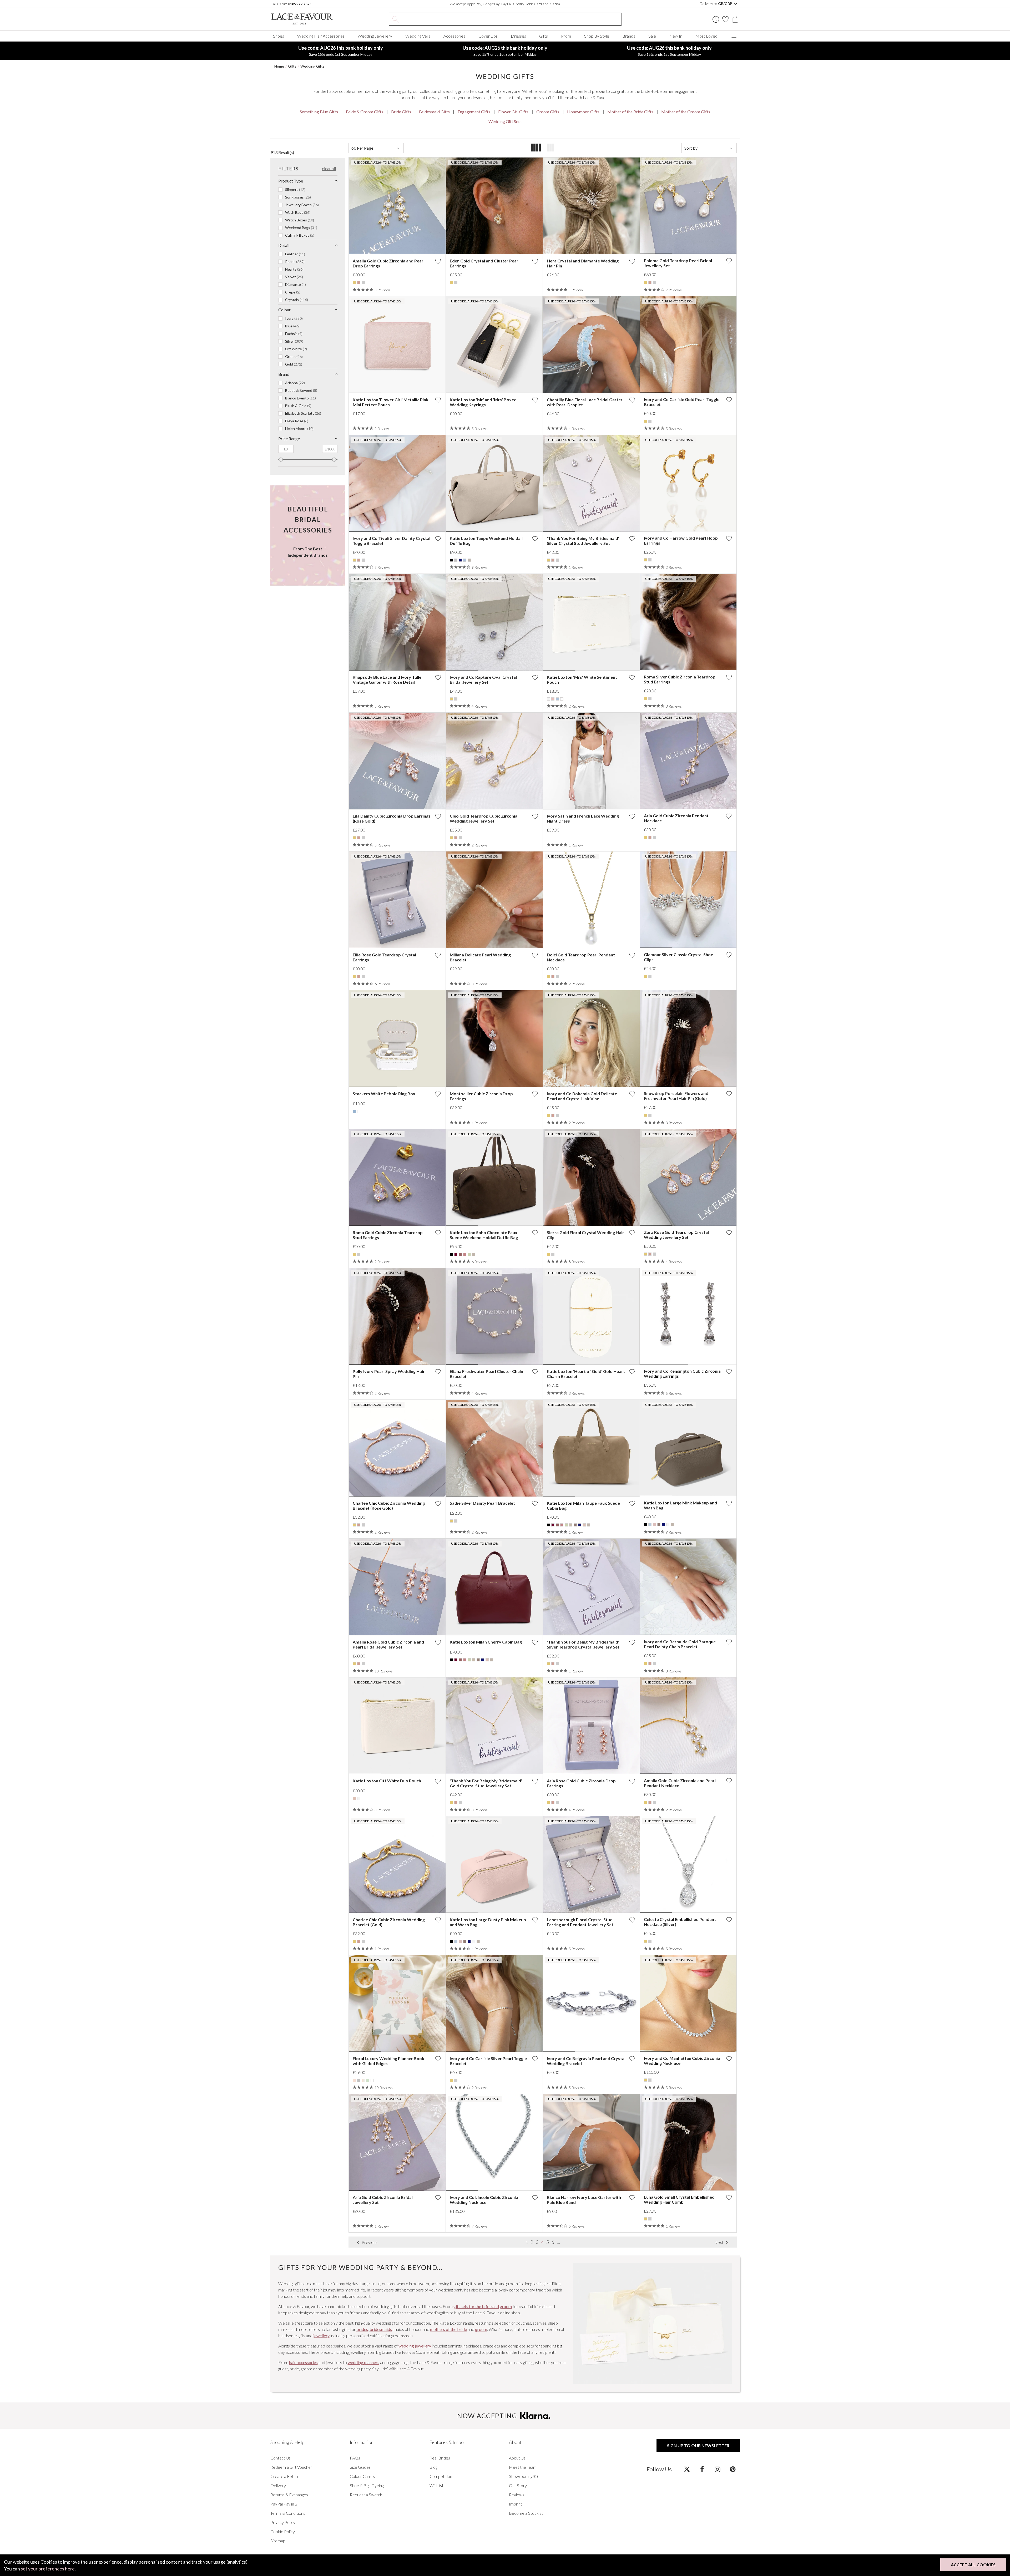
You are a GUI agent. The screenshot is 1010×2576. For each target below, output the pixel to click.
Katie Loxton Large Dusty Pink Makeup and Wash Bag (488, 1922)
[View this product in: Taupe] (469, 560)
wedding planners (363, 2362)
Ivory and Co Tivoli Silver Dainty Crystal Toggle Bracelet (392, 541)
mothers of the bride (448, 2329)
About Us (517, 2458)
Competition (441, 2476)
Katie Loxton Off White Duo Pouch (387, 1781)
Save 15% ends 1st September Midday (341, 51)
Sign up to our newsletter (698, 2445)
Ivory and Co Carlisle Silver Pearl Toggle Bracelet (488, 2061)
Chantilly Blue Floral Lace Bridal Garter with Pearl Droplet (585, 402)
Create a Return (285, 2476)
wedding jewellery (415, 2346)
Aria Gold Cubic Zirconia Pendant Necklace (676, 818)
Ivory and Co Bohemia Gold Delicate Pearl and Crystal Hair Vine (582, 1096)
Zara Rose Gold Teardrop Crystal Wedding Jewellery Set (676, 1235)
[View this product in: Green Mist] (469, 1254)
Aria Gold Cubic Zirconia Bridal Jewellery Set (383, 2200)
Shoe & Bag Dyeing (367, 2485)
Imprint (516, 2504)
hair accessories (303, 2362)
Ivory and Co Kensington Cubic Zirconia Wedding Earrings (682, 1373)
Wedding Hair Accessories (321, 36)
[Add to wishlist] (438, 261)
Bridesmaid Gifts (434, 112)
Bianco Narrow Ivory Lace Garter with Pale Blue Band (584, 2200)
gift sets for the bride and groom (483, 2306)
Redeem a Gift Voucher (291, 2467)
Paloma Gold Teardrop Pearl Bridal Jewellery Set (678, 263)
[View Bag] (735, 19)
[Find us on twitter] (687, 2469)
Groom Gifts (548, 112)
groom (481, 2329)
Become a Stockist (526, 2513)
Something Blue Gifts (319, 112)
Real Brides (440, 2458)
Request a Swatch (366, 2495)
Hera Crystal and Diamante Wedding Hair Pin (583, 263)
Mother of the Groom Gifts (686, 112)
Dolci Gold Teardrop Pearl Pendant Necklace (581, 957)
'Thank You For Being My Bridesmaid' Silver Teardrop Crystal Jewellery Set (583, 1644)
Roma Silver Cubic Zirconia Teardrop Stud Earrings (680, 679)
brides (362, 2329)
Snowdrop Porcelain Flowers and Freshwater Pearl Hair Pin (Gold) (676, 1096)
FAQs (355, 2458)
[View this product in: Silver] (363, 283)
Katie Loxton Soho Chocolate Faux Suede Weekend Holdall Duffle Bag (484, 1235)
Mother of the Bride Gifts (630, 112)
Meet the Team (523, 2467)
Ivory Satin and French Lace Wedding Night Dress (583, 818)
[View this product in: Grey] (456, 560)
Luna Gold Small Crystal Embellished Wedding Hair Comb (679, 2199)
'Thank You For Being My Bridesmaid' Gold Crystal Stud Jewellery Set (486, 1783)
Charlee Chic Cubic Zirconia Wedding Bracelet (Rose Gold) (389, 1505)
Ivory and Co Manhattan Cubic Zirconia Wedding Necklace (682, 2061)
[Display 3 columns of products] (551, 148)
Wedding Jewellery (375, 36)
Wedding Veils (418, 36)
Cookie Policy (283, 2531)
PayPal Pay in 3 (284, 2504)
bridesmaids (381, 2329)
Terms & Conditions (288, 2513)
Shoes (279, 36)
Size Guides (360, 2467)
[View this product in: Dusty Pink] (654, 1525)
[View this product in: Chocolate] (460, 1254)
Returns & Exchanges (289, 2495)
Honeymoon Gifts (583, 112)
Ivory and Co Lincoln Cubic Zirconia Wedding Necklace (484, 2200)
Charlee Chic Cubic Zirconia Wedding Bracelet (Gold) (389, 1922)
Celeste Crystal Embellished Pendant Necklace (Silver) (680, 1922)
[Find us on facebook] (702, 2469)
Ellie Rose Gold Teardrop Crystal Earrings (384, 957)
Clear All (329, 168)
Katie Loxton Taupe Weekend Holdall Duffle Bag (486, 541)
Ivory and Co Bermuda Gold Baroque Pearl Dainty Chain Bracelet (680, 1644)
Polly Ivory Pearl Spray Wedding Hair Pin (389, 1374)
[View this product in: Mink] (575, 1525)
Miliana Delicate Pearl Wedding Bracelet (480, 957)
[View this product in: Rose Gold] (359, 283)
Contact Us (281, 2458)
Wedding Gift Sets (505, 121)
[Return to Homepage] (310, 19)
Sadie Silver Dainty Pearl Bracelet (482, 1503)
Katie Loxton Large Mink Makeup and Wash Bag (680, 1505)
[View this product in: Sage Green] (368, 2080)
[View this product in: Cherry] (456, 1254)
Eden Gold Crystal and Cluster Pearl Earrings (485, 263)
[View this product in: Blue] (650, 1525)
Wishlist (436, 2485)
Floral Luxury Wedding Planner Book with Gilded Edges (388, 2061)
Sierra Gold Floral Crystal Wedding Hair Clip (585, 1235)
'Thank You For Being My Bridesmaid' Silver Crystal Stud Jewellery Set (583, 541)
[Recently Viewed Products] (716, 19)
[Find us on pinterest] (733, 2469)
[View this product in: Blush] (354, 2080)
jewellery (321, 2336)
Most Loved (706, 36)
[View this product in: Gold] (354, 283)
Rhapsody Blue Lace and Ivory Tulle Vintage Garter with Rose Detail (387, 680)
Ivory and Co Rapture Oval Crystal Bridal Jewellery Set (483, 680)
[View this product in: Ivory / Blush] (363, 2080)
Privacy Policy (283, 2522)
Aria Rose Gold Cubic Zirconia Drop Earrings (581, 1783)
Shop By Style (597, 36)
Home (279, 66)
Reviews (517, 2495)
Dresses (518, 36)
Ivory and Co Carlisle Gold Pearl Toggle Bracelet (682, 402)
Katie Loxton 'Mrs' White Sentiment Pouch (582, 680)
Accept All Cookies (973, 2565)
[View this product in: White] (562, 699)
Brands (629, 36)
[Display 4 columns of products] (536, 148)
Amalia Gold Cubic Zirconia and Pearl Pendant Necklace (680, 1783)
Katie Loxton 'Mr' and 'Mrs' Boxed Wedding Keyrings (483, 402)
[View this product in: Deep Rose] (465, 1254)
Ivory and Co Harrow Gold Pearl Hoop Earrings (681, 540)
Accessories (454, 36)
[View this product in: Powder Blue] (465, 560)
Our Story (518, 2485)
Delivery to (716, 4)
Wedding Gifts (312, 66)
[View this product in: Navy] (460, 560)
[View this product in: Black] (451, 560)
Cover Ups (488, 36)
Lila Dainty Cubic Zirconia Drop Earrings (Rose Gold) (392, 818)
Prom (566, 36)
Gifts (544, 36)
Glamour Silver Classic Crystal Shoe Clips (678, 957)
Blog (433, 2467)
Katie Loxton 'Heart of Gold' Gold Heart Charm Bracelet (586, 1374)
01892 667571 (300, 4)
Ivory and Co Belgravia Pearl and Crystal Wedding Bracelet (586, 2061)
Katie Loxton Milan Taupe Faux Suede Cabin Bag (583, 1505)
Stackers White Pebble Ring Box (384, 1094)
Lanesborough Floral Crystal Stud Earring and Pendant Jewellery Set (580, 1922)
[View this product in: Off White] (548, 699)
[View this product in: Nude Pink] (584, 1525)
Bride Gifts (401, 112)
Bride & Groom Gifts (365, 112)
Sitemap (278, 2541)
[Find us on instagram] (717, 2469)
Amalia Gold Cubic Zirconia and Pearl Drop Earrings (389, 263)
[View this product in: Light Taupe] (571, 1525)
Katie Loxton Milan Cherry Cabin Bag (486, 1642)
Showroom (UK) (523, 2476)
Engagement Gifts (474, 112)
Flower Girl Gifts (513, 112)
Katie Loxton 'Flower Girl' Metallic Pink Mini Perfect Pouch (391, 402)
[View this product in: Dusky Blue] (354, 1112)
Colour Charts (362, 2476)
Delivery (278, 2485)
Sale (652, 36)
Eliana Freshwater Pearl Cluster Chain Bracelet (486, 1374)
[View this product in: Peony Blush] (553, 699)
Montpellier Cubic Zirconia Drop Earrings (481, 1096)
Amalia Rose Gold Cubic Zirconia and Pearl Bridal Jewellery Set (388, 1644)
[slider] (281, 460)
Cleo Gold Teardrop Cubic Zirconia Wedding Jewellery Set (484, 818)
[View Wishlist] (725, 19)
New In (676, 36)
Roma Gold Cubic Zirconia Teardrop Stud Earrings (388, 1235)
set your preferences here (48, 2569)
